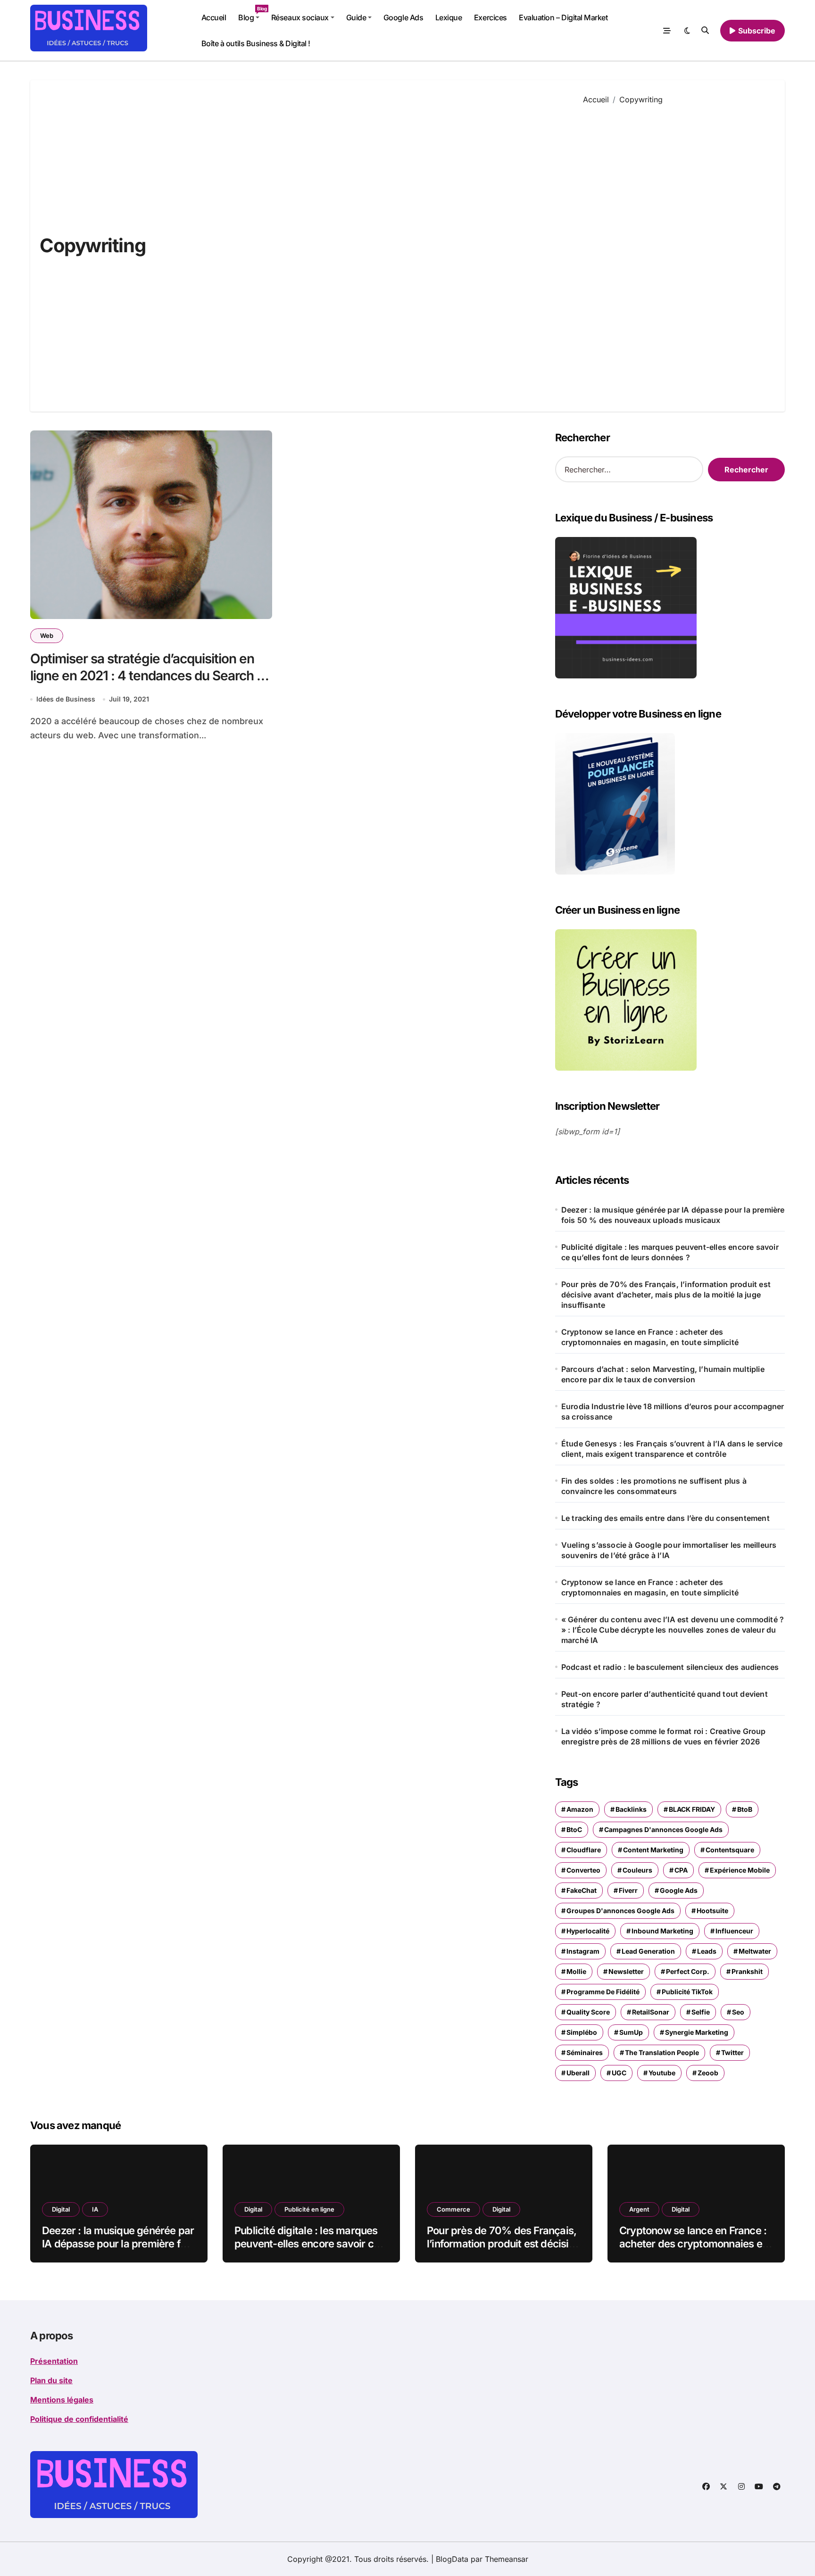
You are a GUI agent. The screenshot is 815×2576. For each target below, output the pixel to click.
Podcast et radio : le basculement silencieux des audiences (670, 1667)
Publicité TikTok (687, 1992)
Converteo (583, 1870)
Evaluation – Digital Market (563, 17)
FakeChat (582, 1890)
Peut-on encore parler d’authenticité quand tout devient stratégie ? (665, 1699)
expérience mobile (740, 1870)
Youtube (662, 2073)
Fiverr (628, 1890)
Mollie (576, 1971)
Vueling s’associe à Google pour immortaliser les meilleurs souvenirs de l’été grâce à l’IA (669, 1550)
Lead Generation (648, 1951)
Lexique (449, 17)
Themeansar (507, 2559)
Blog (252, 14)
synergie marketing (697, 2032)
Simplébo (582, 2032)
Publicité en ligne (309, 2209)
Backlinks (631, 1809)
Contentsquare (730, 1850)
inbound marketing (662, 1931)
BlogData (452, 2559)
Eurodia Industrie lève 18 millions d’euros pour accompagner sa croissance (673, 1412)
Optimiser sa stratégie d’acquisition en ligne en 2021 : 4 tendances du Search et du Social (149, 676)
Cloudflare (584, 1850)
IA (95, 2209)
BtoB (745, 1809)
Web (47, 636)
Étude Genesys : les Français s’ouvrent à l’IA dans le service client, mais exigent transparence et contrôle (672, 1449)
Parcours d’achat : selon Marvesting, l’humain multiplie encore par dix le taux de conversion (663, 1374)
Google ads (679, 1890)
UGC (619, 2073)
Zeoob (708, 2073)
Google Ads (403, 17)
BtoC (574, 1829)
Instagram (583, 1951)
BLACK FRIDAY (692, 1809)
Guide (356, 17)
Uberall (578, 2073)
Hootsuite (712, 1911)
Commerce (453, 2209)
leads (707, 1951)
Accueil (214, 17)
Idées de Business (66, 699)
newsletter (626, 1971)
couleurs (637, 1870)
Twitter (732, 2052)
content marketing (653, 1850)
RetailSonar (651, 2012)
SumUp (631, 2032)
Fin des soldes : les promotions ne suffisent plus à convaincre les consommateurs (654, 1486)
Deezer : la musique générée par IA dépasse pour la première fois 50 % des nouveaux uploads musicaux (673, 1215)
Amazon (580, 1809)
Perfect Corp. (688, 1971)
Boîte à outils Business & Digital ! (256, 43)
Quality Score (588, 2012)
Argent (639, 2209)
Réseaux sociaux (300, 17)
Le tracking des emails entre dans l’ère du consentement (665, 1518)
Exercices (491, 17)
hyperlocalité (588, 1931)
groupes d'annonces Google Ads (620, 1911)
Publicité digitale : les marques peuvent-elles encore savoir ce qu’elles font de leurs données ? (670, 1252)
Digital (61, 2209)
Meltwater (755, 1951)
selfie (701, 2012)
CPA (681, 1870)
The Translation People (662, 2052)
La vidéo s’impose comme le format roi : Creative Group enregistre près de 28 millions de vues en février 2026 (664, 1736)
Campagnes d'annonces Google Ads (663, 1829)
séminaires (585, 2052)
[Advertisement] (677, 251)
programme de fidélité (603, 1992)
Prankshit (747, 1971)
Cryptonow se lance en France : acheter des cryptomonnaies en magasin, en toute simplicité (650, 1337)
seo (738, 2012)
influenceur (734, 1931)
